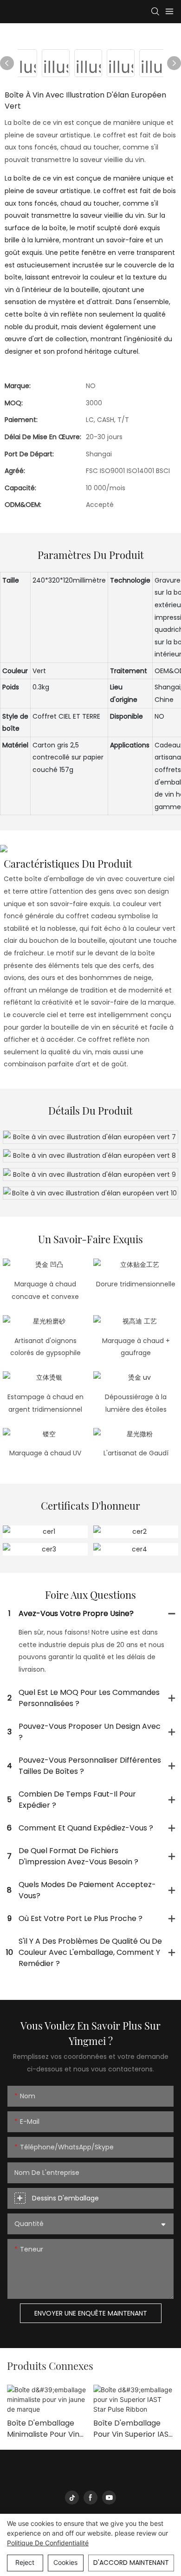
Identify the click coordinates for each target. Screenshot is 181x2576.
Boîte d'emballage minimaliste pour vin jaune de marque (43, 2429)
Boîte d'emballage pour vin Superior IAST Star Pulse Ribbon (133, 2429)
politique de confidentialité (48, 2543)
